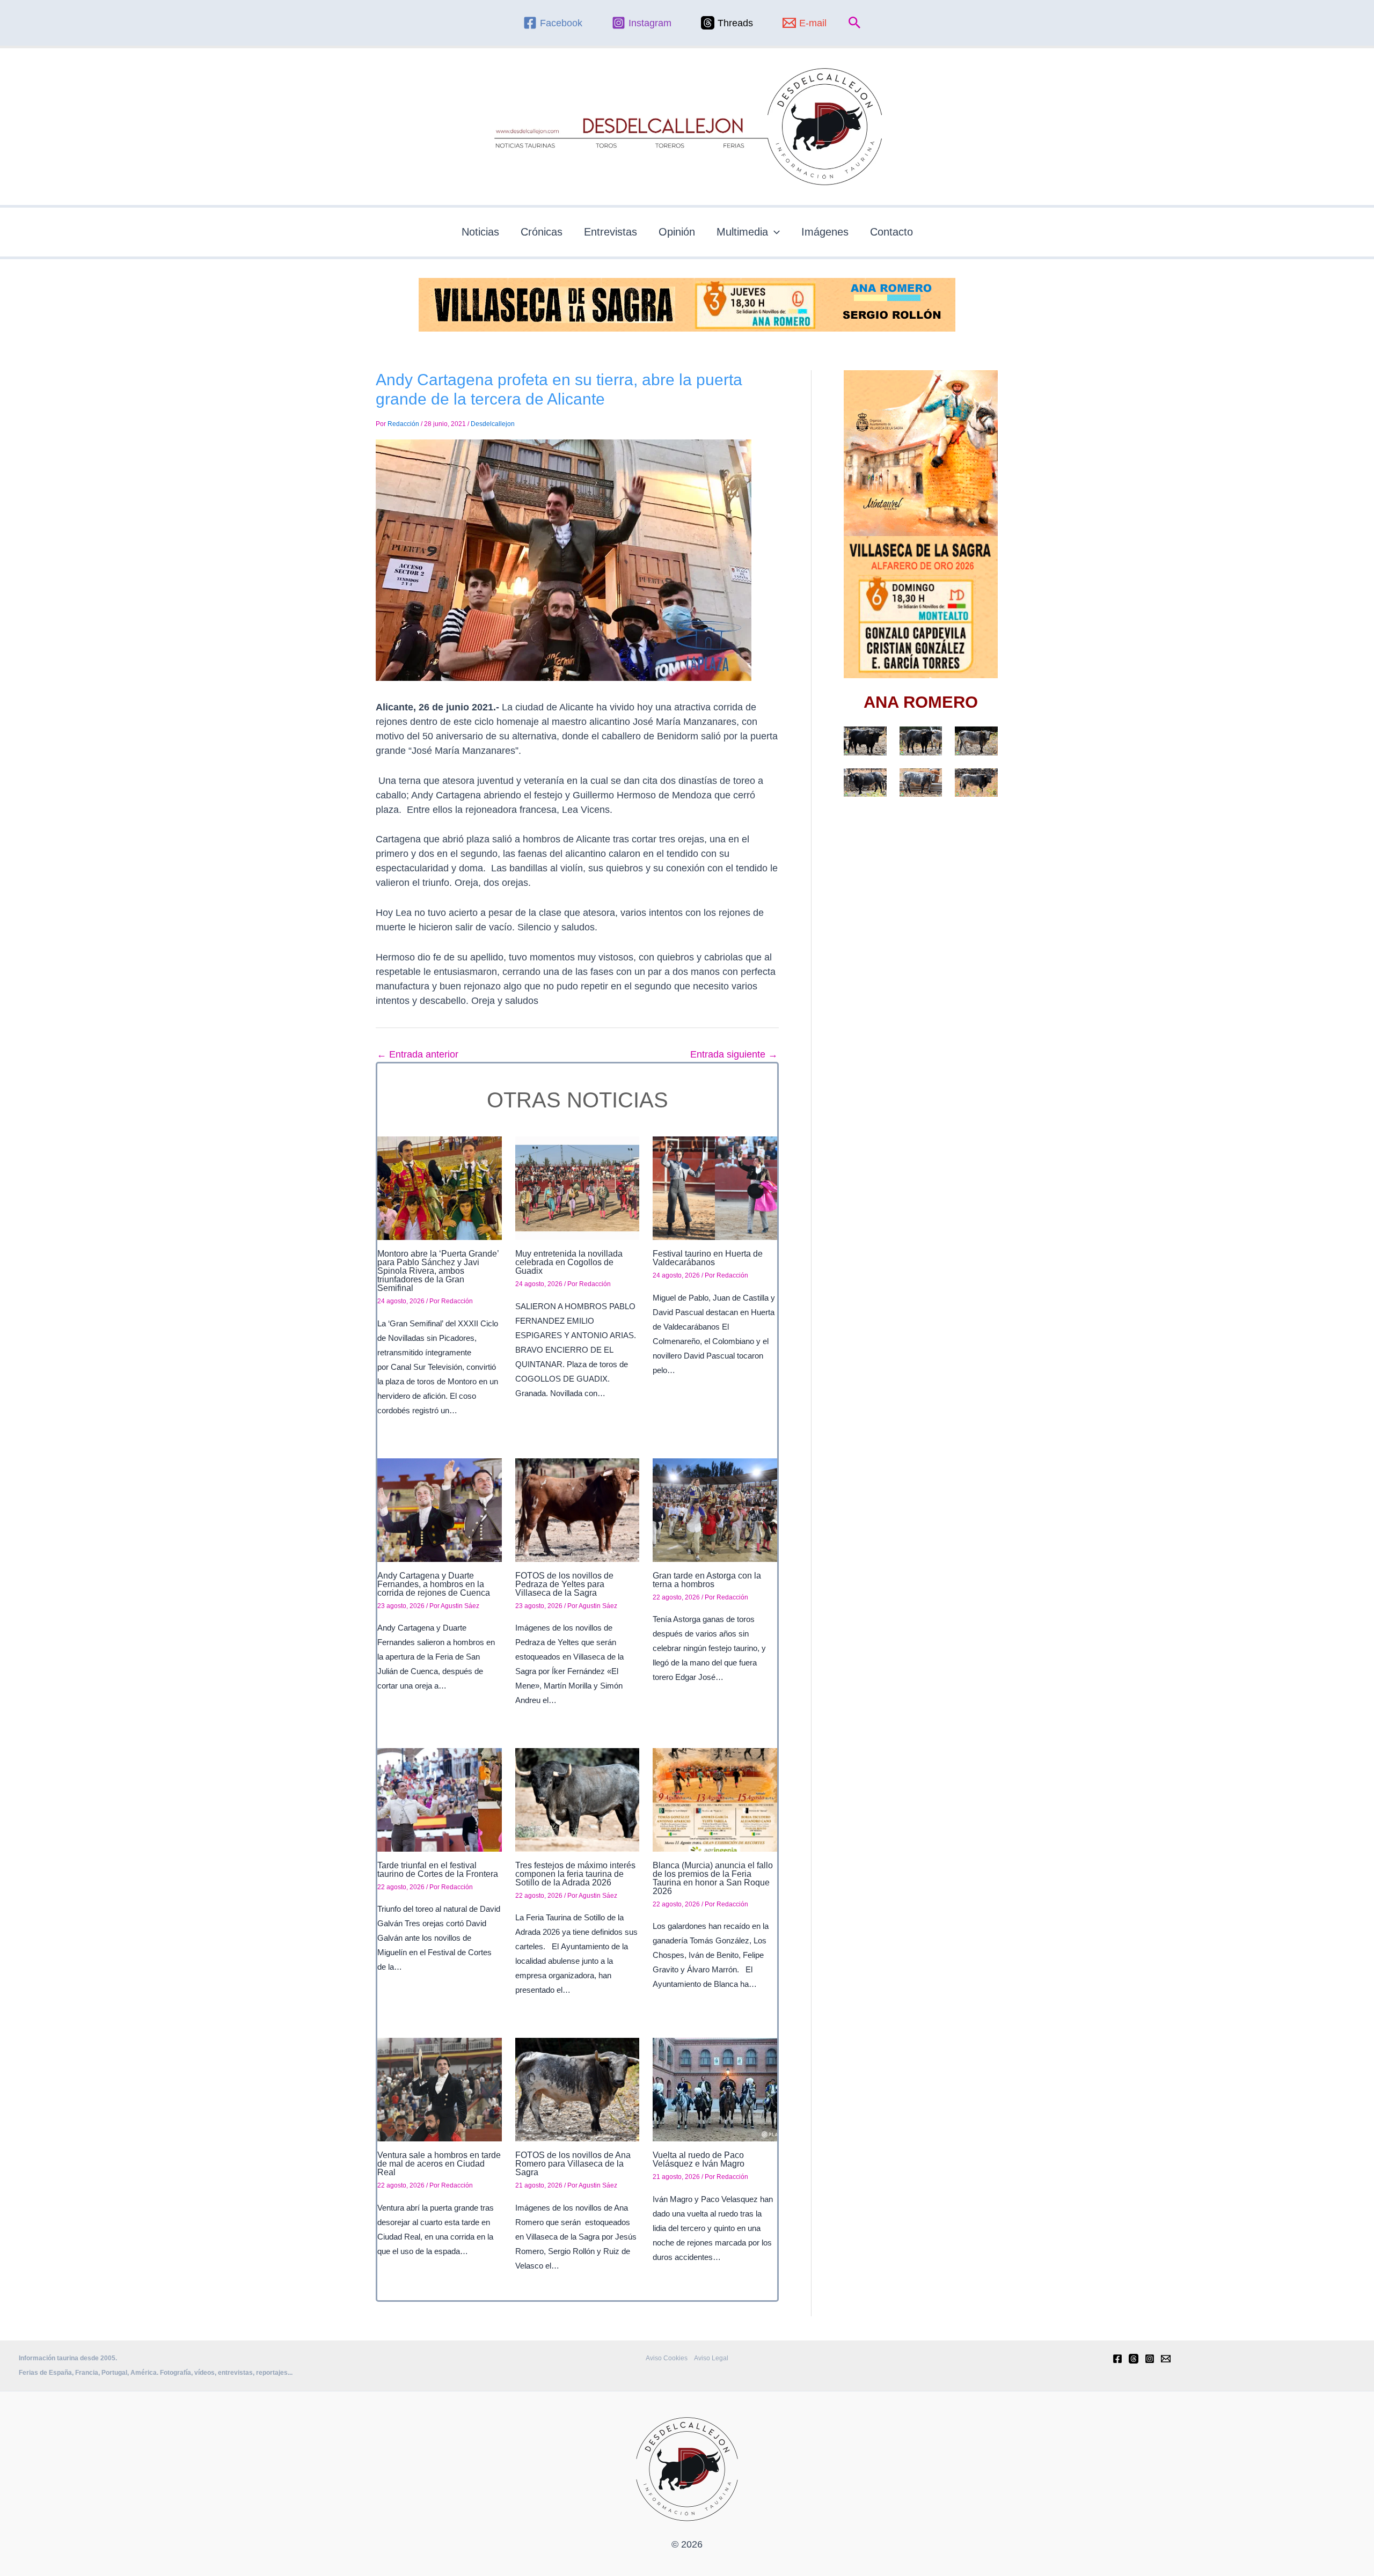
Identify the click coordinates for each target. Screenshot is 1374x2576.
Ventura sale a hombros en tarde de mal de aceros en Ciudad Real (439, 2164)
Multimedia (742, 232)
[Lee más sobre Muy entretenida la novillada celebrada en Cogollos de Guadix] (578, 1187)
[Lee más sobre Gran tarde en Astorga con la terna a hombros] (715, 1509)
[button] (855, 23)
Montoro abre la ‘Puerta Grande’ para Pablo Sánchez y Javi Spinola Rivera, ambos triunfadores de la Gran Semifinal (438, 1271)
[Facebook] (1117, 2359)
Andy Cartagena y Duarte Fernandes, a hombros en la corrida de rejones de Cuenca (434, 1584)
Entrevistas (611, 232)
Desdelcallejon (493, 424)
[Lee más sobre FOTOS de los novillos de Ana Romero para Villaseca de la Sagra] (578, 2089)
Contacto (891, 232)
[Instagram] (1150, 2359)
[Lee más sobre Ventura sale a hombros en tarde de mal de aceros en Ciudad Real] (440, 2089)
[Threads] (1134, 2359)
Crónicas (542, 232)
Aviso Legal (711, 2358)
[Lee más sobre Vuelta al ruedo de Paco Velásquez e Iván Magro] (715, 2089)
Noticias (480, 232)
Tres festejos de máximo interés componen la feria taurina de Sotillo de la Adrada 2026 (575, 1874)
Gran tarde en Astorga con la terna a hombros (707, 1580)
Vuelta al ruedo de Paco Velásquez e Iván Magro (699, 2159)
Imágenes (825, 232)
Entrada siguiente (734, 1054)
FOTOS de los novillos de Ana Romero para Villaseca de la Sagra (573, 2164)
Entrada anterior (418, 1054)
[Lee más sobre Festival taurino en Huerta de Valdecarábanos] (715, 1187)
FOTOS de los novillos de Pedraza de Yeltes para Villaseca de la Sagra (564, 1584)
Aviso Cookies (667, 2358)
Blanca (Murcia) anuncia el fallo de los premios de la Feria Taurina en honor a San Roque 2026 (713, 1878)
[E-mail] (1166, 2359)
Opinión (677, 232)
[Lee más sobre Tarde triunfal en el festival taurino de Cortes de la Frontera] (440, 1799)
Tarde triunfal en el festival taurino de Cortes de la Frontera (438, 1870)
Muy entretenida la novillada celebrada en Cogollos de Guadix (569, 1262)
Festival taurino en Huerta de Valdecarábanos (708, 1258)
